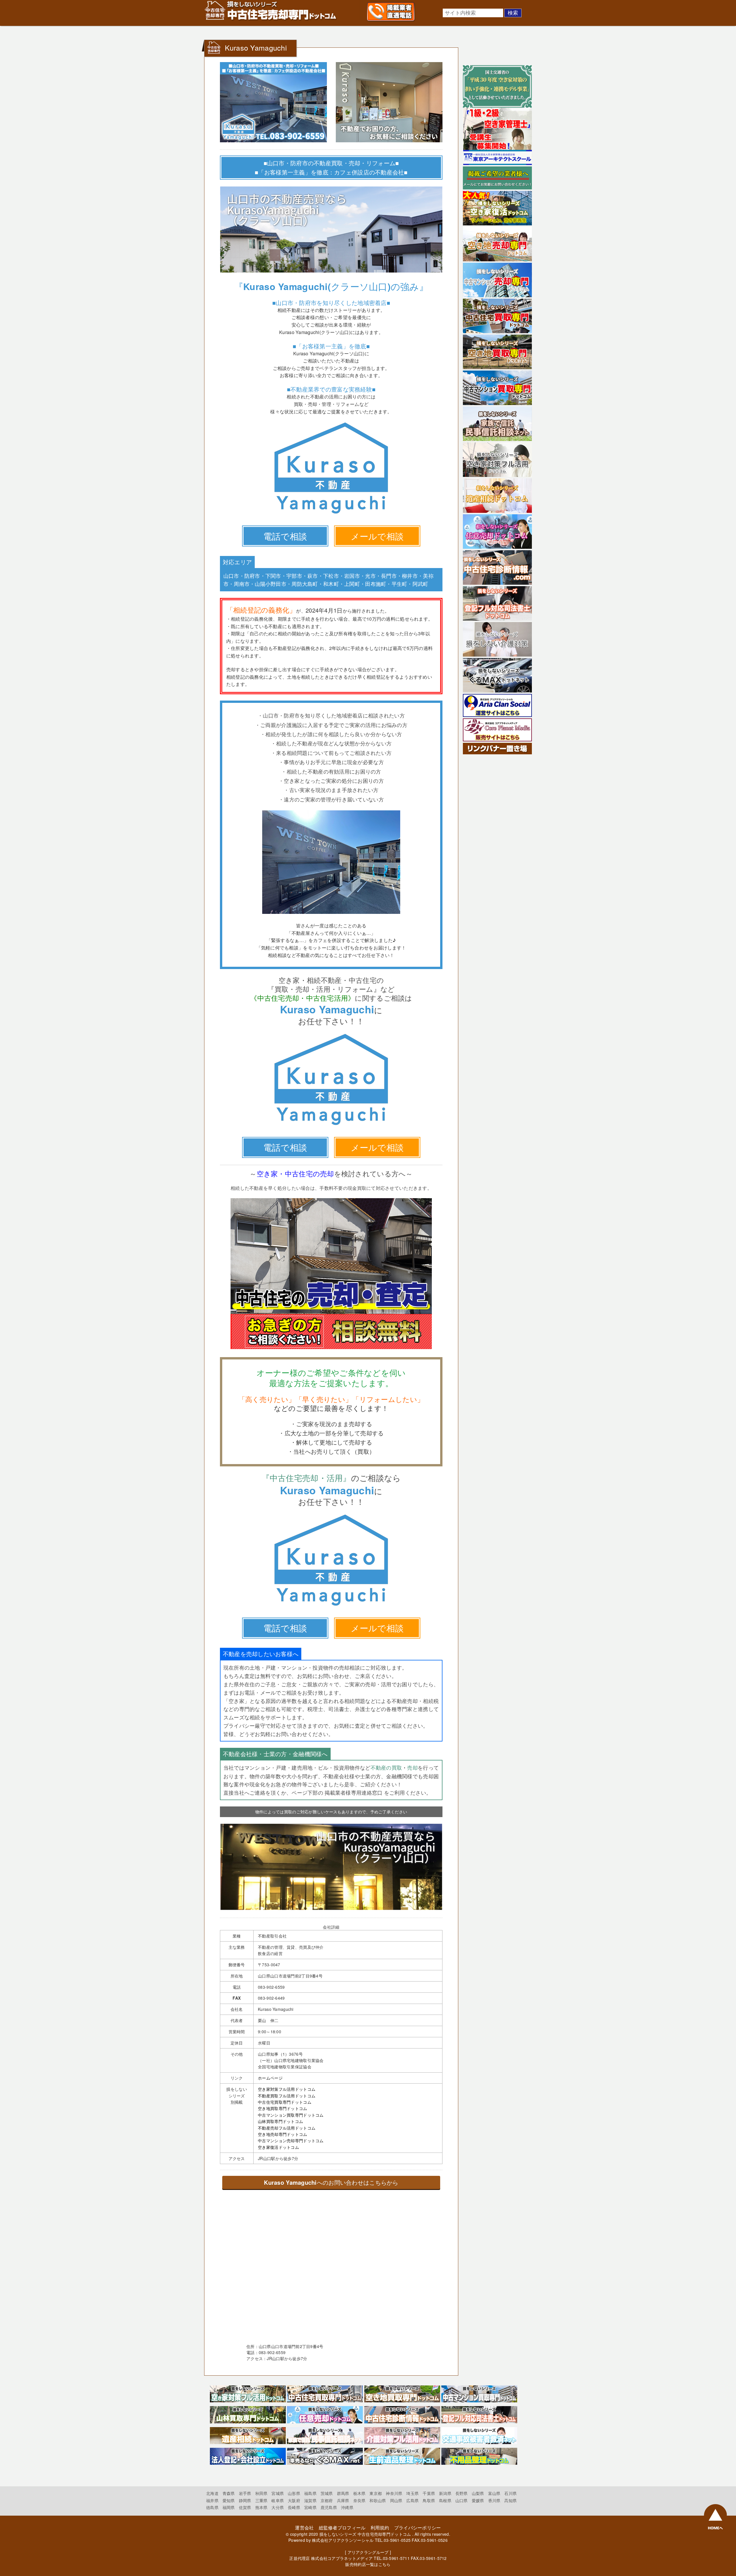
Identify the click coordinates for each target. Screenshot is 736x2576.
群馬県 (343, 2493)
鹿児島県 (329, 2507)
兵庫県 (343, 2500)
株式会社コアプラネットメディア (342, 2558)
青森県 (229, 2493)
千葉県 (429, 2493)
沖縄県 (347, 2507)
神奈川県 (394, 2493)
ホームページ (270, 2078)
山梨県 (478, 2493)
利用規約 (380, 2528)
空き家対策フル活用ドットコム (287, 2089)
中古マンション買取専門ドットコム (291, 2115)
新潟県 (445, 2493)
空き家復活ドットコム (278, 2147)
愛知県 (229, 2500)
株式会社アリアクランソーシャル (343, 2540)
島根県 (445, 2500)
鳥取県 (429, 2500)
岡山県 (396, 2500)
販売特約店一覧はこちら (368, 2564)
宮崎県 (310, 2507)
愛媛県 (478, 2500)
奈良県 (360, 2500)
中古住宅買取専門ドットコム (285, 2102)
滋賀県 (310, 2500)
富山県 (494, 2493)
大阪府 (294, 2500)
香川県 (494, 2500)
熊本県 (261, 2507)
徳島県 (212, 2507)
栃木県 (360, 2493)
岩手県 (245, 2493)
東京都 (376, 2493)
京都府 (327, 2500)
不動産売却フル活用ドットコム (287, 2128)
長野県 (462, 2493)
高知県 (510, 2500)
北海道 (212, 2493)
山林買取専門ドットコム (280, 2121)
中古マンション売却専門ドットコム (291, 2140)
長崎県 (294, 2507)
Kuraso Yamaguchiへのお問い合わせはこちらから (331, 2182)
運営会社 (304, 2528)
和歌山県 (378, 2500)
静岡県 (245, 2500)
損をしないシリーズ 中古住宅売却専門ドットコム (365, 2534)
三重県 (261, 2500)
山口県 (462, 2500)
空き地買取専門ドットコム (282, 2108)
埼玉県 (412, 2493)
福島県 (310, 2493)
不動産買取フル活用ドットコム (287, 2096)
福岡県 (229, 2507)
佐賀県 (245, 2507)
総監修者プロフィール (342, 2528)
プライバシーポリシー (418, 2528)
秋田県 (261, 2493)
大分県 (278, 2507)
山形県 (294, 2493)
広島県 (412, 2500)
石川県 (510, 2493)
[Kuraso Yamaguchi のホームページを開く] (331, 513)
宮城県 (278, 2493)
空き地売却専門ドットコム (282, 2134)
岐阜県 (278, 2500)
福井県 (212, 2500)
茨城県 (327, 2493)
